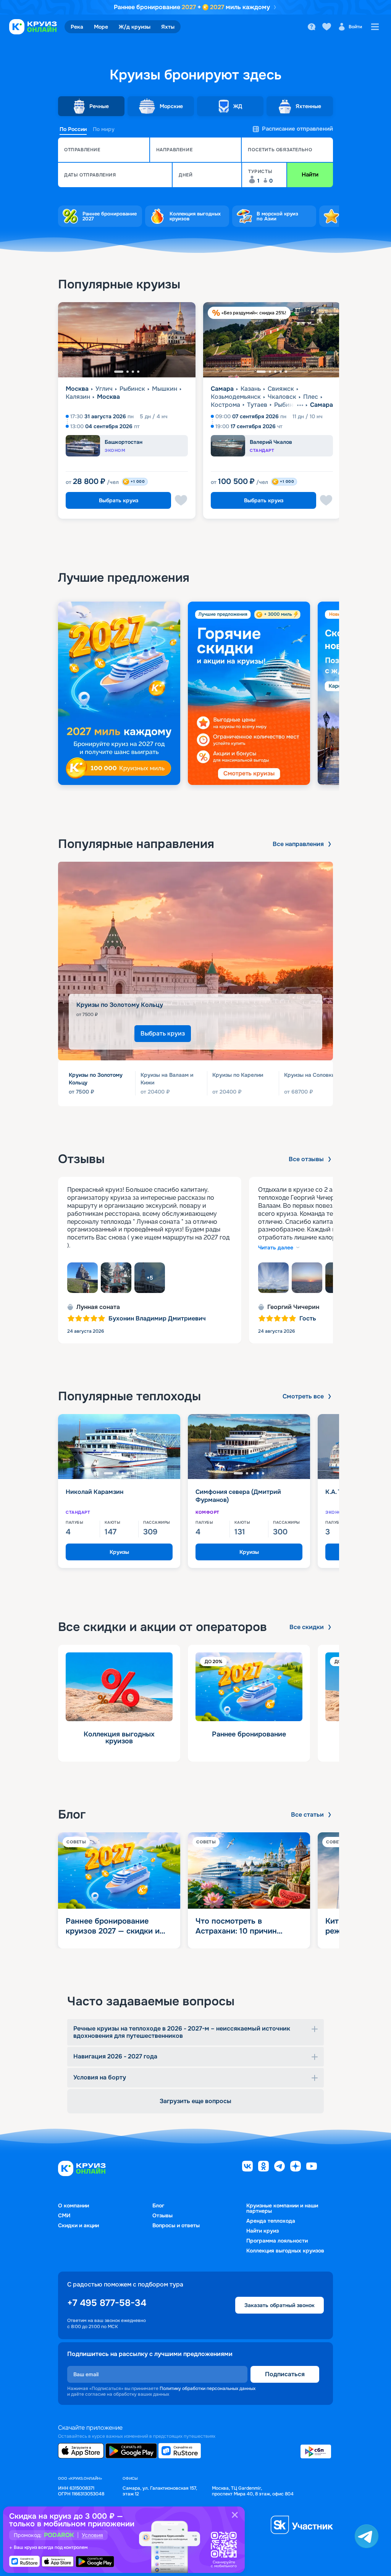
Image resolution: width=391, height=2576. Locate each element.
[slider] (195, 693)
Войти (355, 27)
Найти (310, 175)
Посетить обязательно (280, 150)
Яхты (168, 27)
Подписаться (285, 2374)
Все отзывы (306, 1159)
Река (77, 27)
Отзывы (162, 2215)
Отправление (82, 150)
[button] (104, 150)
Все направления (298, 844)
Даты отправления (90, 175)
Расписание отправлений (297, 129)
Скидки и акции (78, 2225)
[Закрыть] (235, 2515)
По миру (104, 129)
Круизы (119, 1552)
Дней (186, 175)
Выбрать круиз (119, 500)
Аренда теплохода (271, 2221)
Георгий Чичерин (293, 1307)
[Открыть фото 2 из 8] (116, 1278)
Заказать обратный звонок (280, 2305)
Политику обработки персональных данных (208, 2388)
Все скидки (307, 1627)
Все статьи (307, 1815)
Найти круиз (263, 2231)
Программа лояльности (277, 2241)
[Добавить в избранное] (181, 500)
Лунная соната (98, 1307)
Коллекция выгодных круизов (285, 2251)
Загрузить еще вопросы (195, 2101)
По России (73, 129)
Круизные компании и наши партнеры (282, 2208)
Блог (158, 2205)
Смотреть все (303, 1396)
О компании (74, 2205)
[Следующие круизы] (366, 414)
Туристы (260, 172)
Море (101, 27)
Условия (92, 2535)
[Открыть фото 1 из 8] (82, 1278)
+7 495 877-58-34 (107, 2303)
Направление (174, 150)
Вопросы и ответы (176, 2225)
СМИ (64, 2215)
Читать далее (276, 1248)
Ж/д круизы (135, 27)
